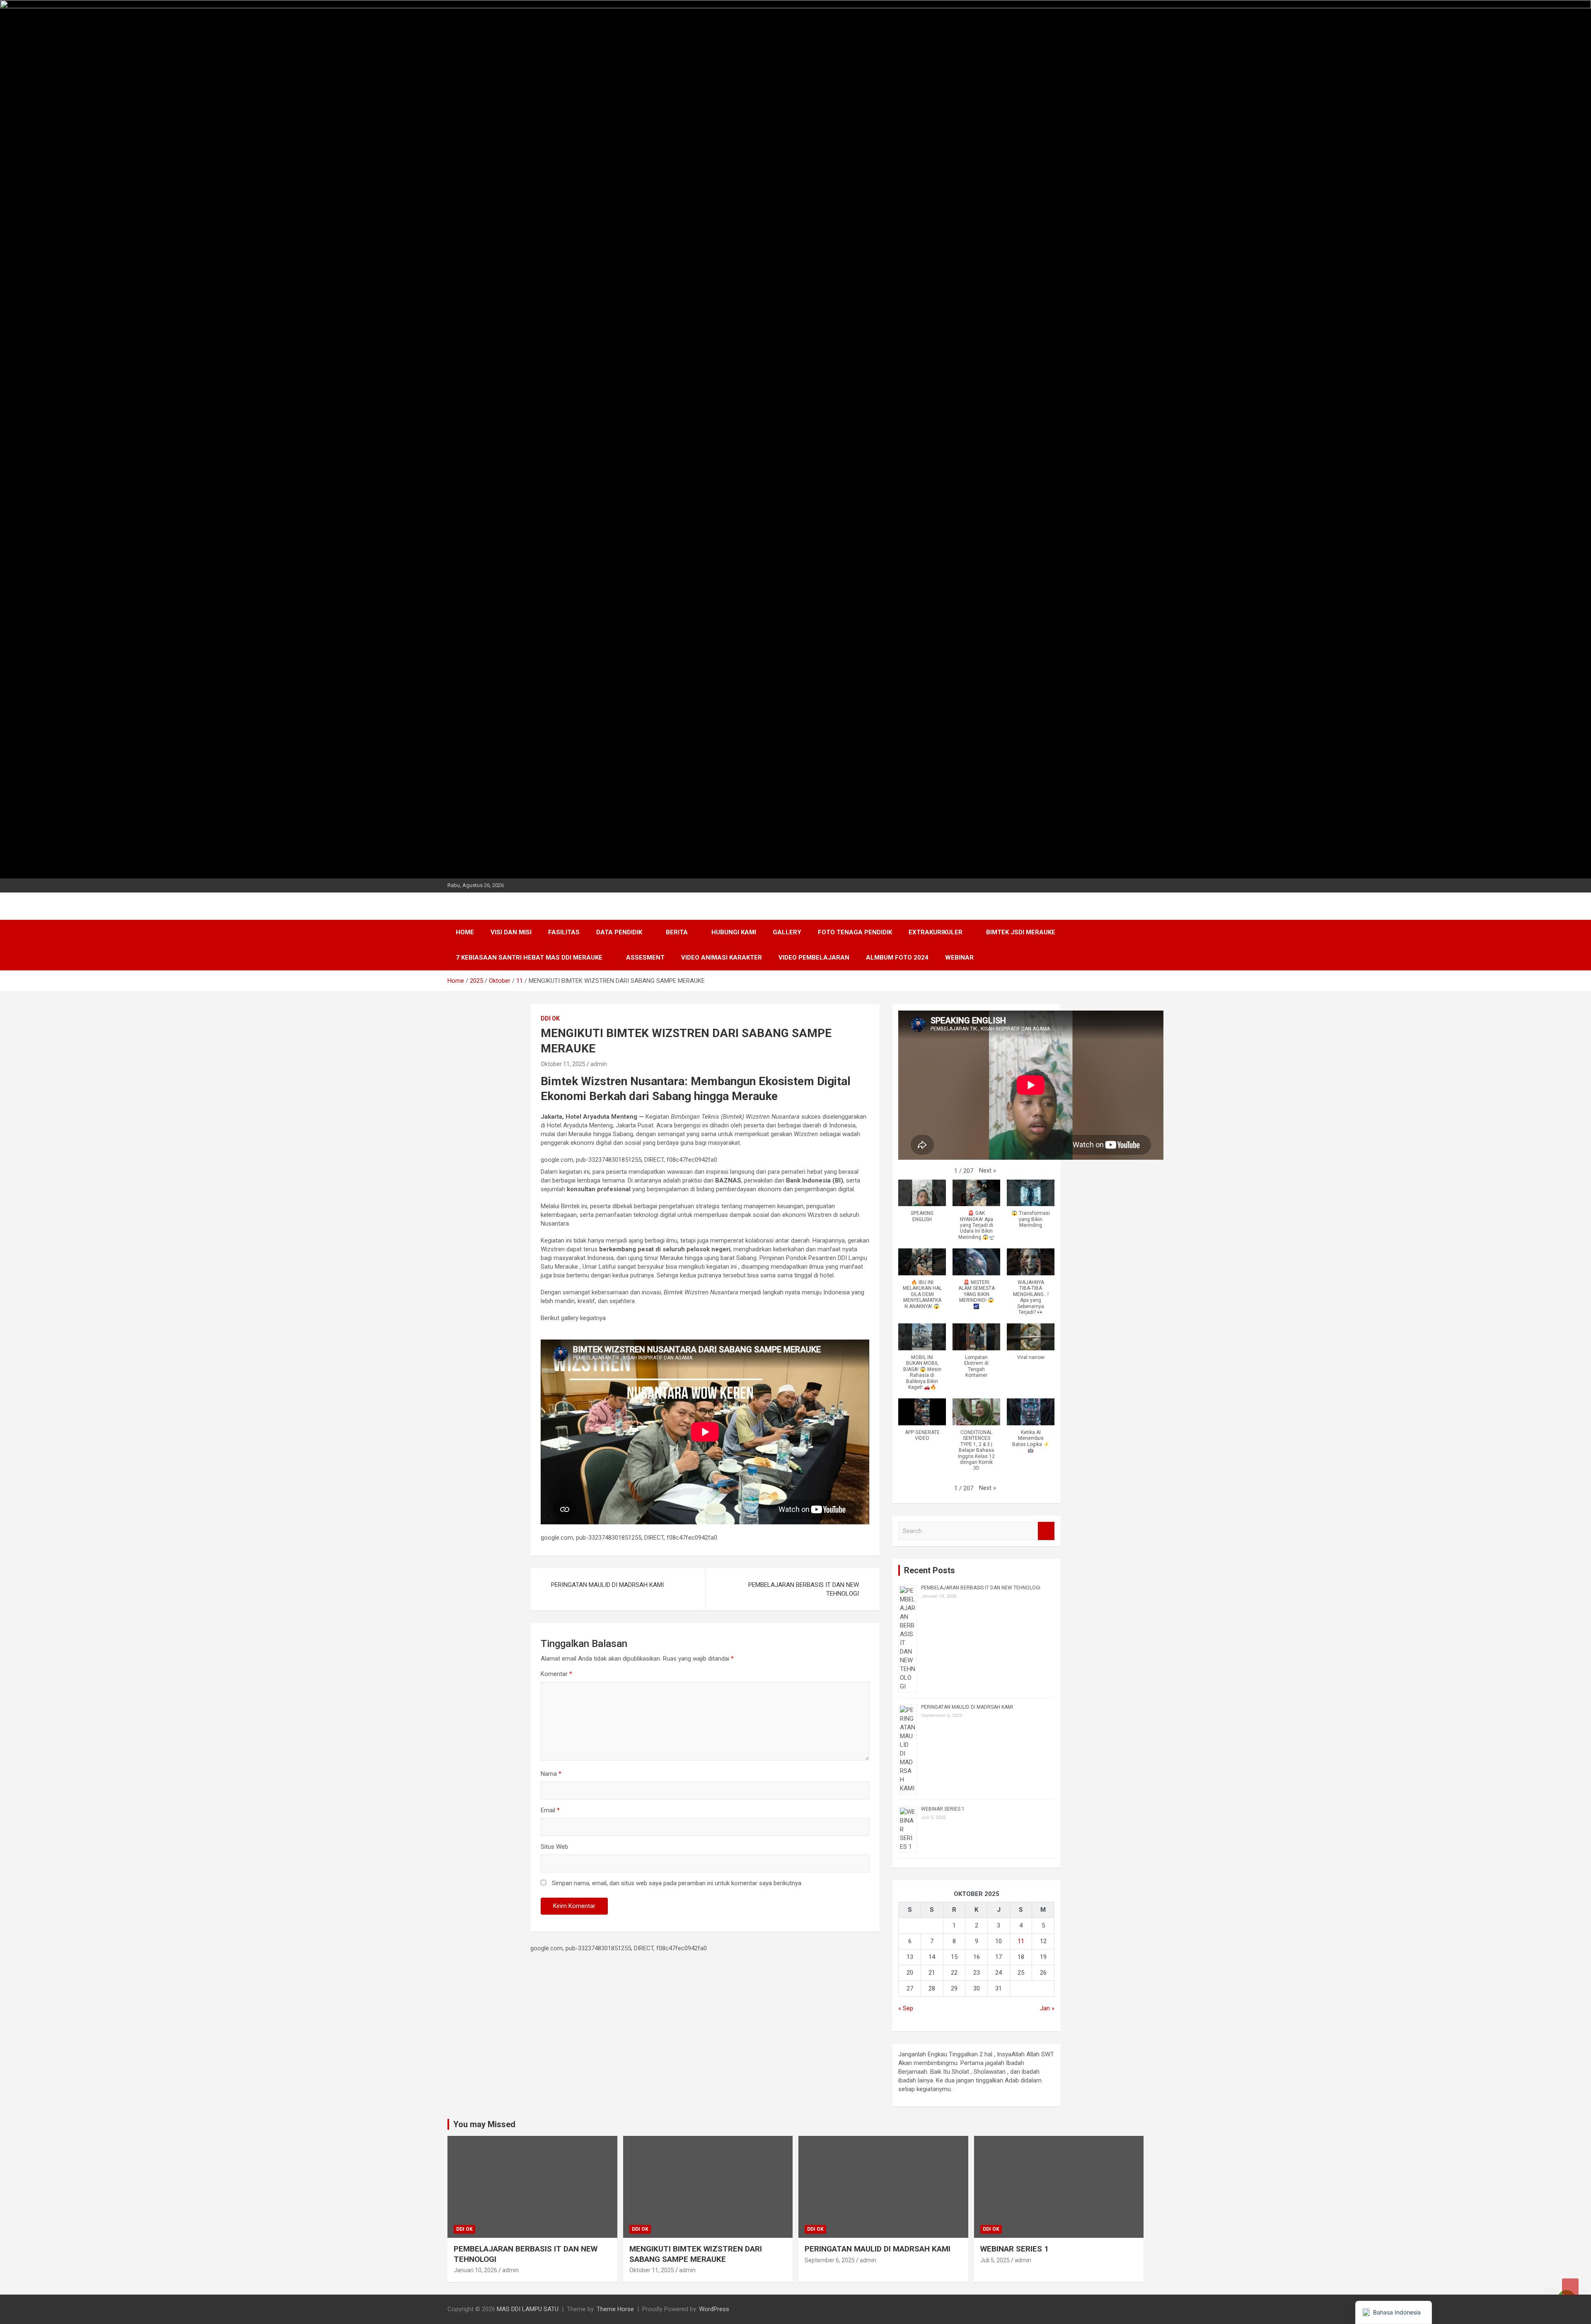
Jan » (1047, 2008)
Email (550, 1810)
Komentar (556, 1674)
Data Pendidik (619, 932)
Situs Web (554, 1847)
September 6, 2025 (830, 2260)
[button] (988, 1171)
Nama (551, 1774)
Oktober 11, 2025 (563, 1064)
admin (599, 1064)
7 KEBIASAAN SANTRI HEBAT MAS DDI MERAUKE (529, 958)
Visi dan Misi (511, 932)
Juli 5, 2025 (995, 2260)
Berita (677, 932)
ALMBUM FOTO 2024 (897, 958)
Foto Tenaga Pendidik (855, 932)
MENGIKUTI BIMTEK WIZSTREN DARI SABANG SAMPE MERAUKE (696, 2254)
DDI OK (550, 1018)
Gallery (787, 932)
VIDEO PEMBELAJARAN (814, 958)
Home (465, 932)
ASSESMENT (645, 958)
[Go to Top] (1570, 2287)
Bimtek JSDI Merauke (1021, 932)
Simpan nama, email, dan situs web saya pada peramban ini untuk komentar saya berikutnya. (677, 1883)
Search (1046, 1531)
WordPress (714, 2309)
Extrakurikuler (936, 932)
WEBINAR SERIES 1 (943, 1809)
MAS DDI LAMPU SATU (528, 2309)
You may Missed (484, 2124)
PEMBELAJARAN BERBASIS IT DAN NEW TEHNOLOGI (804, 1589)
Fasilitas (564, 932)
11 (1021, 1941)
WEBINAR (959, 958)
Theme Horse (615, 2309)
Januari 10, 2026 (475, 2270)
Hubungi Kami (734, 932)
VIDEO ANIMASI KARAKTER (722, 958)
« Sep (906, 2008)
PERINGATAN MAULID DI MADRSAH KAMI (607, 1585)
